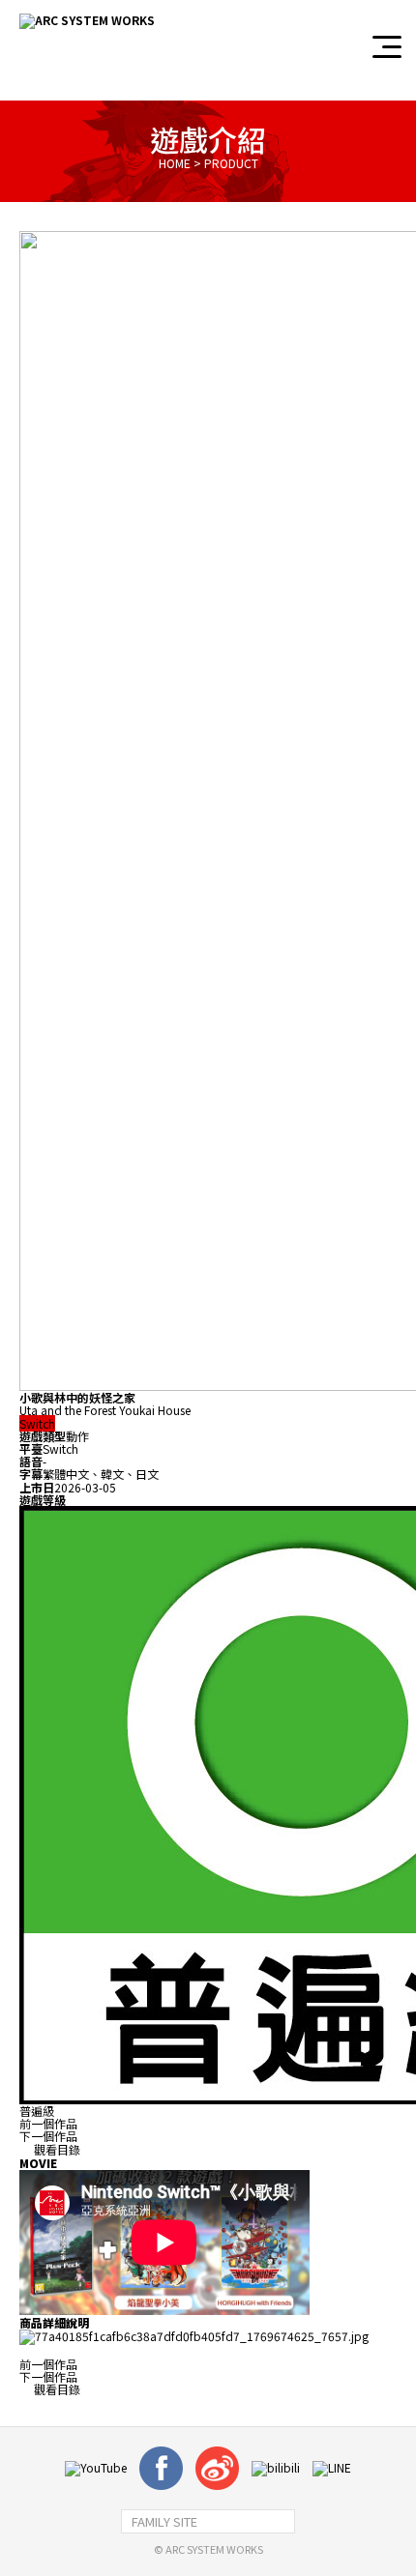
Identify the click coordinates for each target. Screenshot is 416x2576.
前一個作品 (48, 2123)
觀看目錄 (56, 2149)
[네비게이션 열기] (387, 47)
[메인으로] (87, 21)
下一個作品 (48, 2136)
